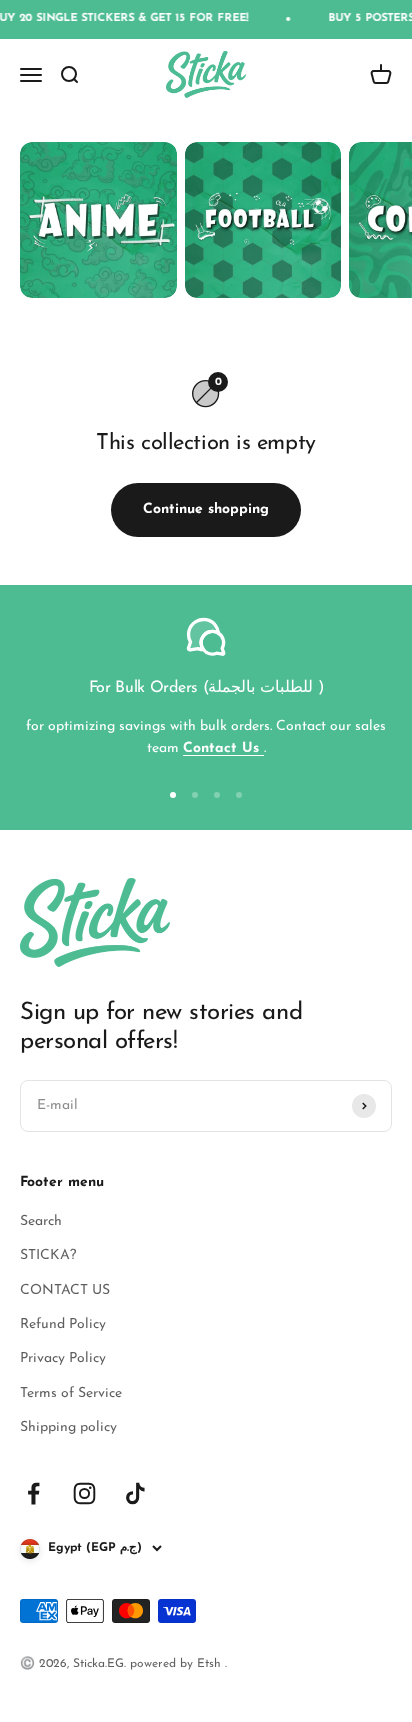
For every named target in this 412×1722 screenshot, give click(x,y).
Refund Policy (63, 1324)
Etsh (211, 1664)
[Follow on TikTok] (135, 1493)
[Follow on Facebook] (33, 1493)
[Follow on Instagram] (84, 1493)
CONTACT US (65, 1290)
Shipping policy (68, 1427)
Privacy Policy (63, 1358)
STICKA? (48, 1255)
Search (41, 1221)
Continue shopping (206, 509)
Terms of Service (71, 1393)
